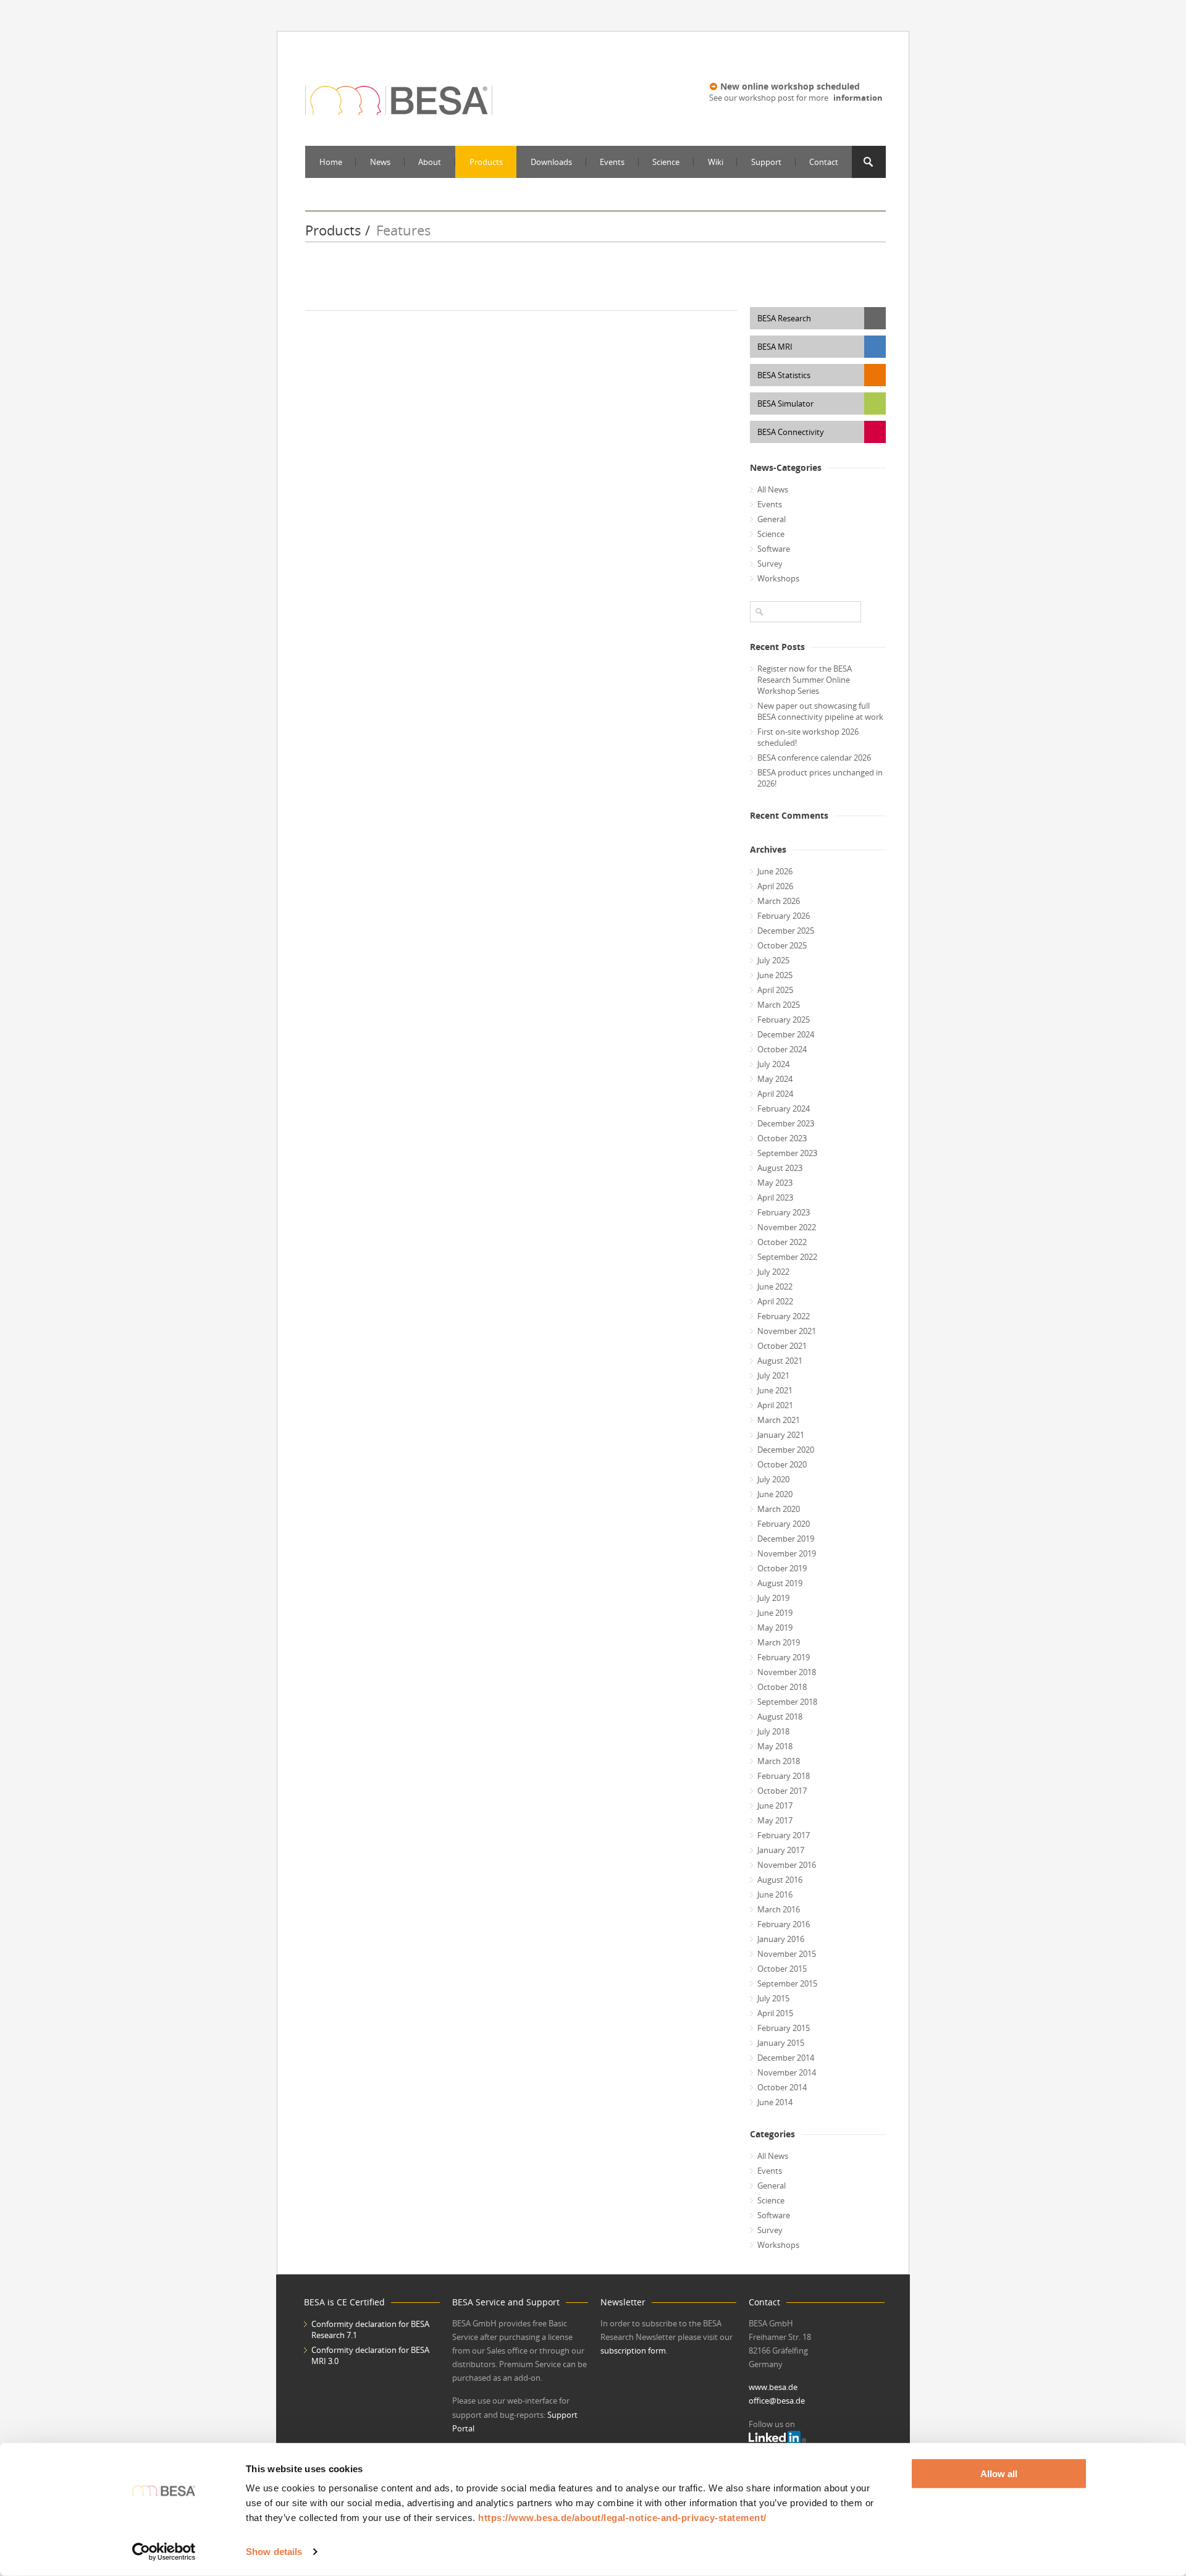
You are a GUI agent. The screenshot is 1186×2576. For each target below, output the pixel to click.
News (380, 162)
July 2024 (773, 1064)
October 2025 (782, 945)
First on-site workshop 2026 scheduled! (808, 737)
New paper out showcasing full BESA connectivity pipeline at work (820, 711)
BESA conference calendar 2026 (814, 758)
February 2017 (784, 1835)
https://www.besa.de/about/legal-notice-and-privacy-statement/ (622, 2518)
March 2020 (779, 1509)
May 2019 (775, 1628)
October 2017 (782, 1791)
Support (766, 162)
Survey (770, 564)
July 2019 (773, 1598)
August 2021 (780, 1361)
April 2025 (775, 990)
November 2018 (787, 1672)
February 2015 (784, 2028)
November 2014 (787, 2072)
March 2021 (779, 1420)
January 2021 (781, 1435)
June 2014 (775, 2102)
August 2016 (780, 1880)
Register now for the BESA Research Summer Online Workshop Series (805, 680)
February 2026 (784, 916)
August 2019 (780, 1583)
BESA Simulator (785, 403)
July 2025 (773, 960)
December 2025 (786, 931)
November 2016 (787, 1865)
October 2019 (782, 1568)
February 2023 (784, 1212)
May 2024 (775, 1079)
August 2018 (780, 1717)
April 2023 (775, 1197)
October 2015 (782, 1969)
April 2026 (775, 886)
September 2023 (787, 1153)
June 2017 (775, 1805)
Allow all (999, 2474)
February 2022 (784, 1316)
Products (486, 162)
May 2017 (775, 1820)
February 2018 (784, 1776)
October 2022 (782, 1242)
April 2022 (775, 1301)
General (772, 519)
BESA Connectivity (791, 432)
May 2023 (775, 1183)
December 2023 (786, 1123)
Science (666, 162)
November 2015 (787, 1954)
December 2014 (786, 2058)
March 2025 (779, 1005)
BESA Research (784, 318)
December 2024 (786, 1034)
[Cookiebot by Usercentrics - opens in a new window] (164, 2552)
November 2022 (787, 1227)
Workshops (778, 578)
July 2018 (773, 1731)
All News (773, 489)
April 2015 (775, 2013)
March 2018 (779, 1761)
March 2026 (779, 901)
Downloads (551, 162)
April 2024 (775, 1094)
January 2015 (781, 2043)
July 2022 (773, 1272)
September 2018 (787, 1702)
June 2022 (775, 1286)
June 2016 (775, 1894)
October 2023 (782, 1138)
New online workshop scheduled (790, 86)
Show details (274, 2552)
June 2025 (775, 975)
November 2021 (787, 1331)
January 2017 (781, 1850)
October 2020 (782, 1464)
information (858, 98)
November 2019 (787, 1553)
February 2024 (784, 1109)
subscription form (633, 2350)
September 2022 (787, 1257)
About (430, 162)
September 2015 (787, 1983)
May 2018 (775, 1746)
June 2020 (775, 1494)
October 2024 (782, 1049)
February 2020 (784, 1524)
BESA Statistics (784, 375)
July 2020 (773, 1479)
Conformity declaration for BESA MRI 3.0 (370, 2355)
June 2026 (775, 871)
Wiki (716, 162)
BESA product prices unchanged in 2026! (820, 778)
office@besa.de (777, 2401)
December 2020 (786, 1450)
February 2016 (784, 1924)
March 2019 (779, 1642)
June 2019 (775, 1613)
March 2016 (779, 1909)
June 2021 (775, 1390)
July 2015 (773, 1998)
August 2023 (780, 1168)
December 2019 (786, 1539)
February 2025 (784, 1020)
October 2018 (782, 1687)
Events (612, 162)
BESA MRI (775, 347)
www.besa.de (773, 2387)
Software (774, 549)
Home (331, 162)
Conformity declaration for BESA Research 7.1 (370, 2329)
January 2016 (781, 1939)
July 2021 (773, 1375)
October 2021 (782, 1346)
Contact (824, 162)
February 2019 (784, 1657)
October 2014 (782, 2087)
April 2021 (775, 1405)
